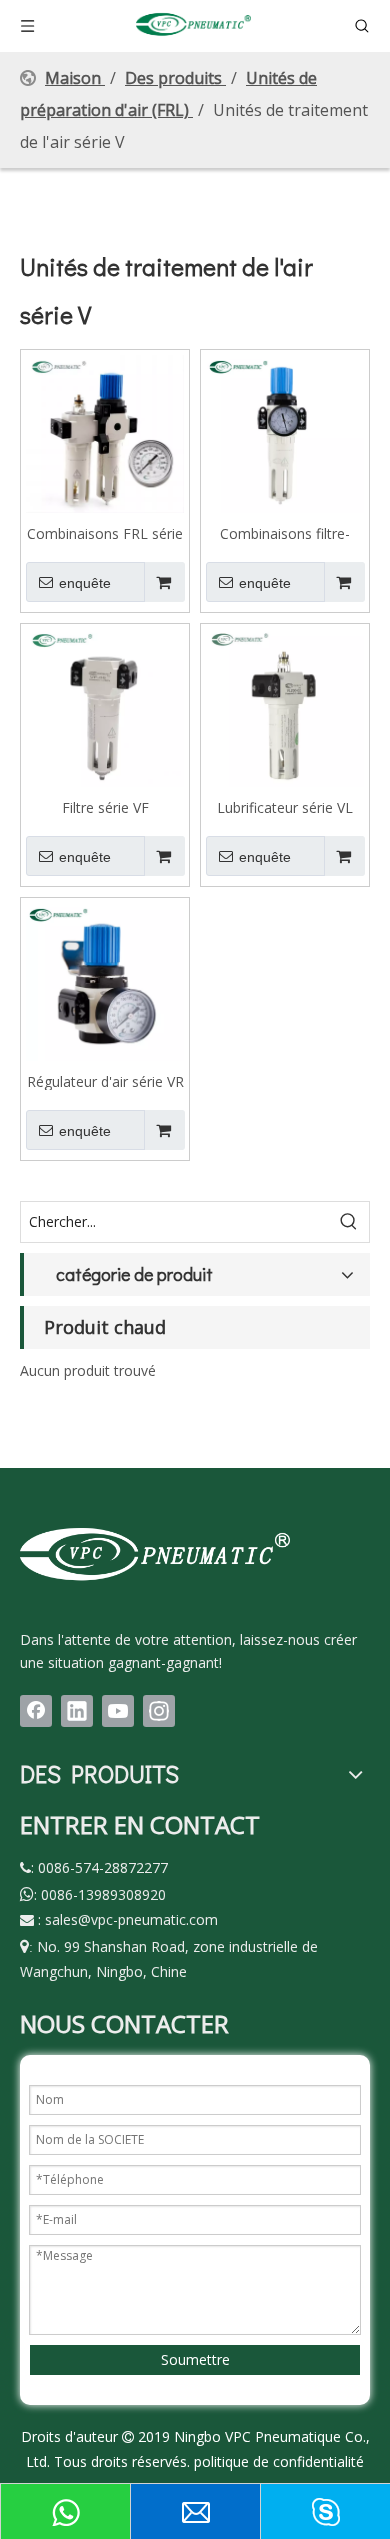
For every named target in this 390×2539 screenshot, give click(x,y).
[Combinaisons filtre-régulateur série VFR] (285, 432)
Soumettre (195, 2359)
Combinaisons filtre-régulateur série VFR (285, 533)
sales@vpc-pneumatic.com (131, 1919)
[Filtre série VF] (105, 706)
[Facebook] (36, 1711)
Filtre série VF (105, 807)
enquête (85, 583)
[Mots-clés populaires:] (349, 1222)
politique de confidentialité (279, 2461)
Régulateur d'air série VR (105, 1081)
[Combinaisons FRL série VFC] (105, 432)
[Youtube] (118, 1711)
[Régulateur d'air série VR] (105, 980)
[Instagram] (159, 1711)
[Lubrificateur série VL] (285, 706)
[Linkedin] (77, 1711)
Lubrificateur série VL (285, 807)
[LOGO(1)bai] (155, 1553)
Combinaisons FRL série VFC (105, 533)
